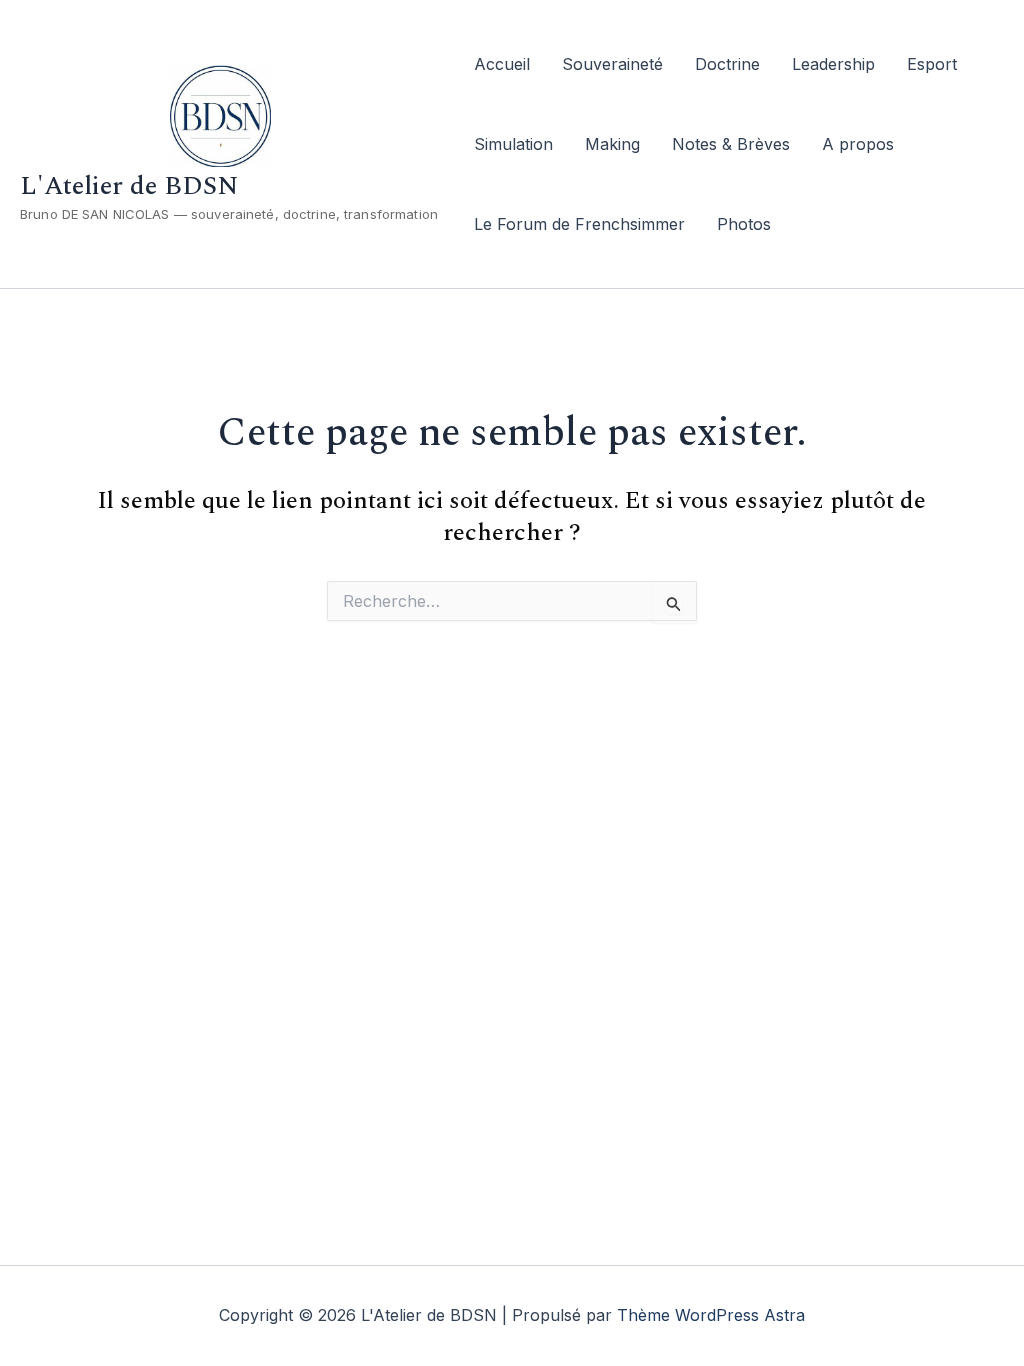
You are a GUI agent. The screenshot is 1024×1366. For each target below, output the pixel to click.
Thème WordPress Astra (711, 1315)
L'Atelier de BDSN (129, 186)
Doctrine (727, 64)
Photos (744, 224)
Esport (932, 64)
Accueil (502, 64)
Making (612, 144)
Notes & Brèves (731, 144)
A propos (858, 144)
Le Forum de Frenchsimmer (579, 224)
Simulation (513, 144)
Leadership (833, 64)
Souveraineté (612, 64)
